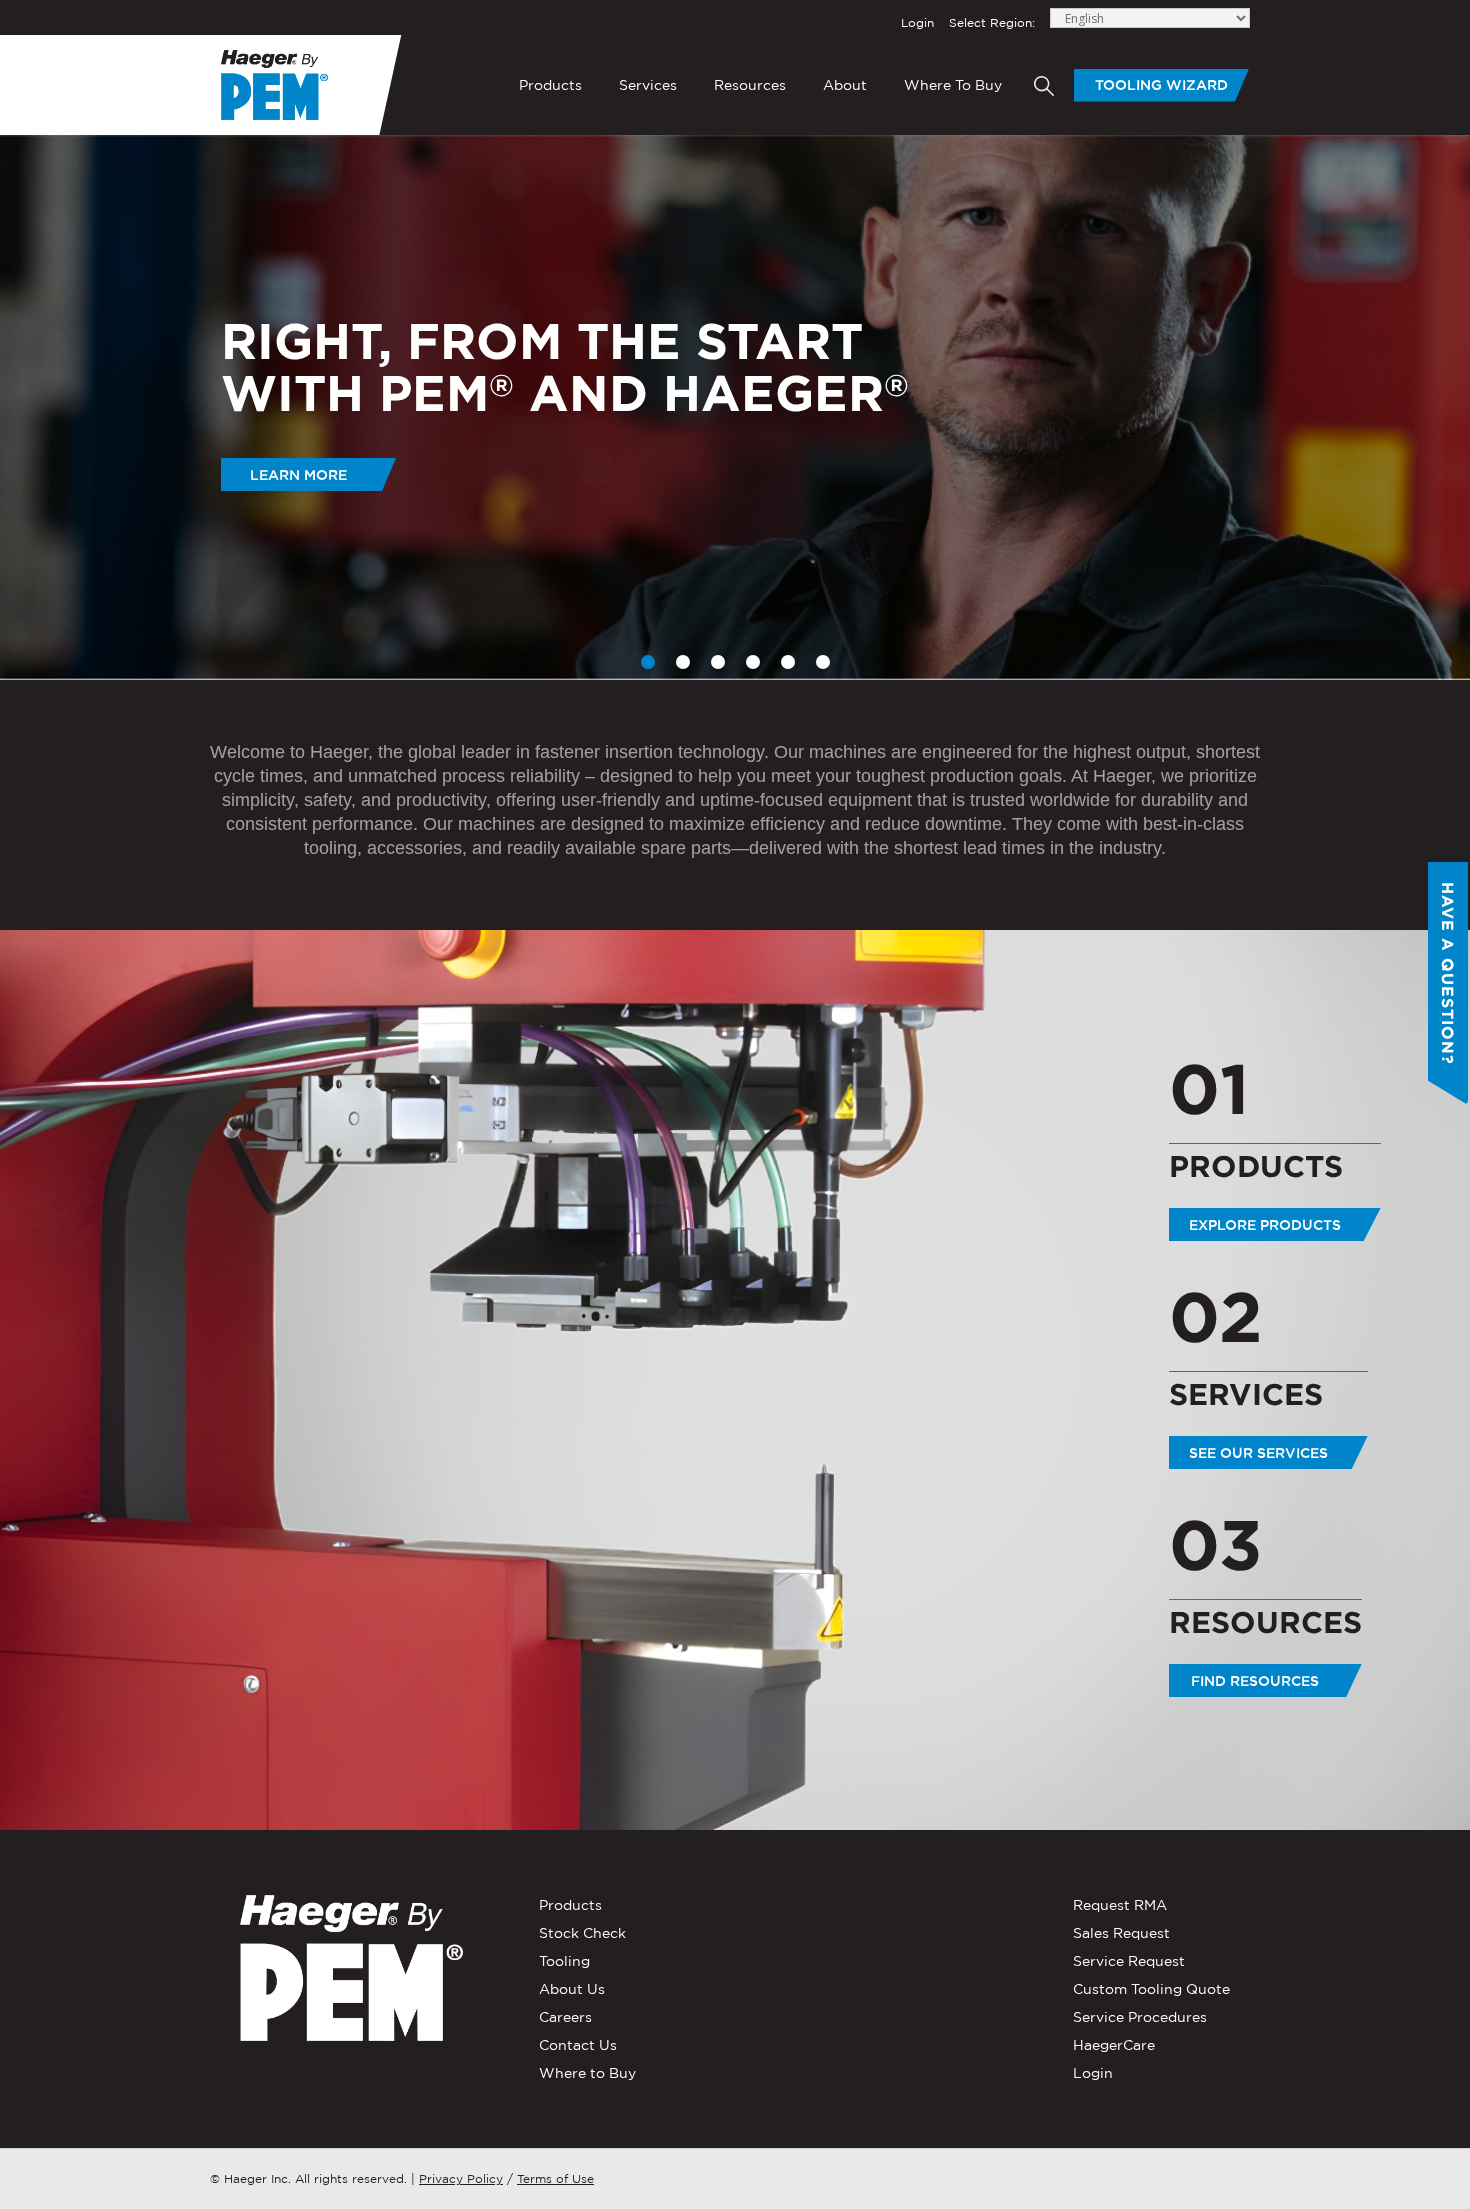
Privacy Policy (461, 2178)
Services (648, 85)
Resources (750, 85)
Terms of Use (555, 2178)
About (845, 85)
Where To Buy (953, 85)
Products (550, 85)
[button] (1430, 407)
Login (917, 22)
